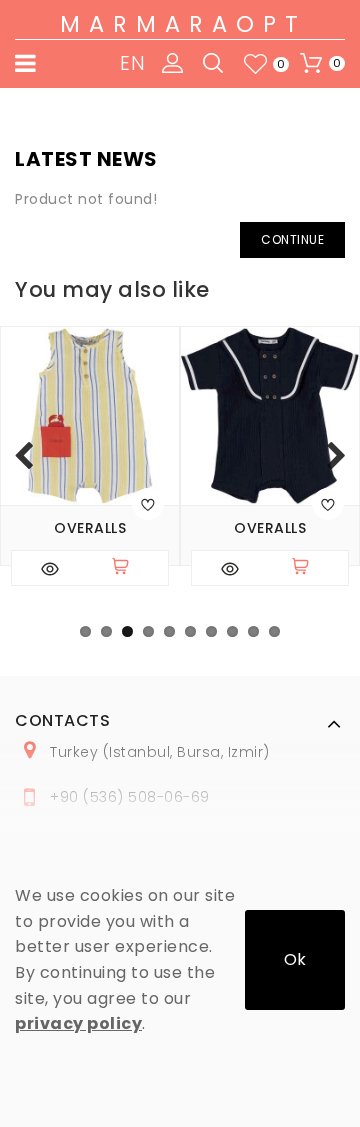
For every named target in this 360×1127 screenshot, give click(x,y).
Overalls (90, 528)
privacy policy (78, 1023)
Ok (295, 959)
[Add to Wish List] (148, 504)
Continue (292, 239)
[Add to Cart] (129, 568)
